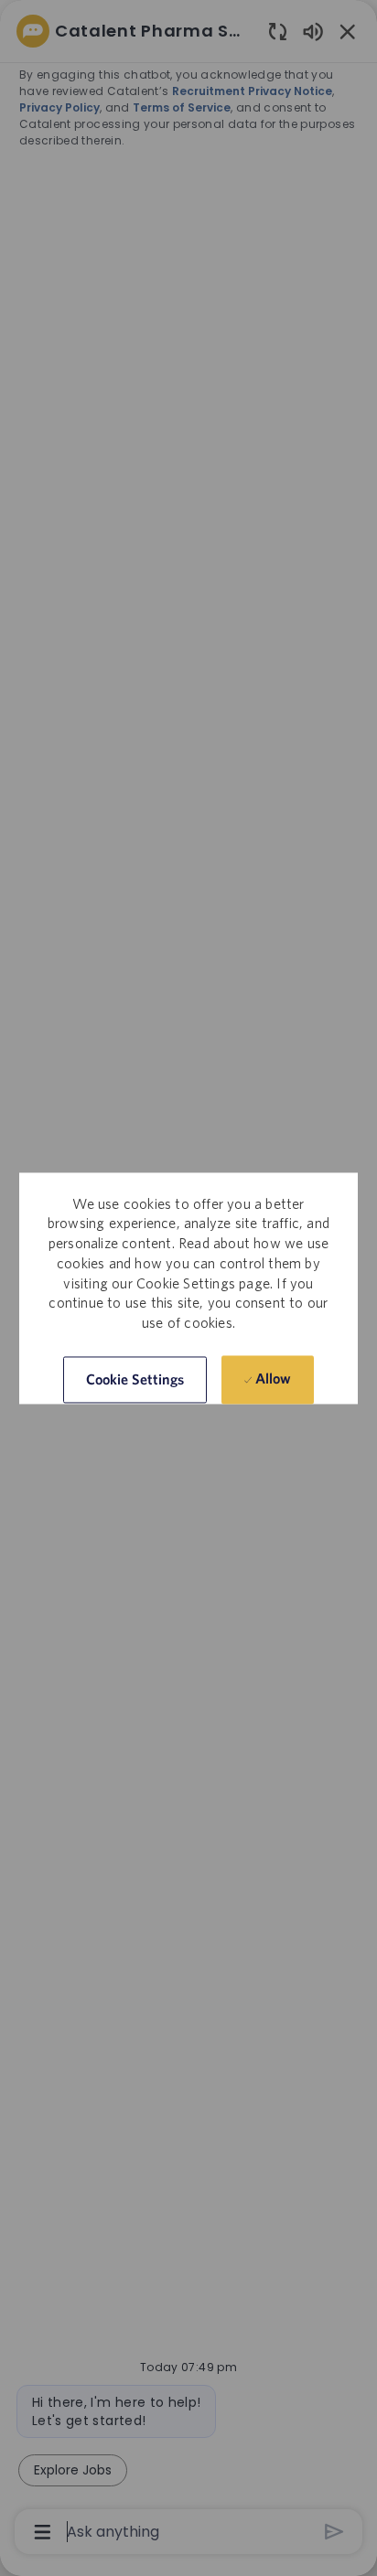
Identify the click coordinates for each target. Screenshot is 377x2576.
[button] (135, 1379)
